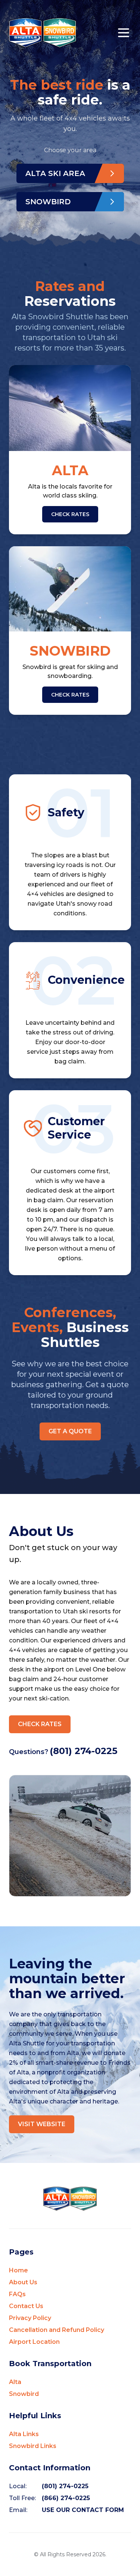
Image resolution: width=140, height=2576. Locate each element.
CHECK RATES (70, 514)
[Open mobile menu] (124, 33)
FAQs (17, 2294)
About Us (23, 2282)
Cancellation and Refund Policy (57, 2330)
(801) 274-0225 (83, 1751)
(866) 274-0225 (66, 2498)
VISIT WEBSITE (42, 2124)
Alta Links (24, 2434)
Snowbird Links (33, 2446)
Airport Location (34, 2342)
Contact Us (26, 2306)
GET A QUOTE (70, 1431)
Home (18, 2270)
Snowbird (24, 2394)
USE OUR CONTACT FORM (83, 2510)
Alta (15, 2382)
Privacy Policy (30, 2318)
